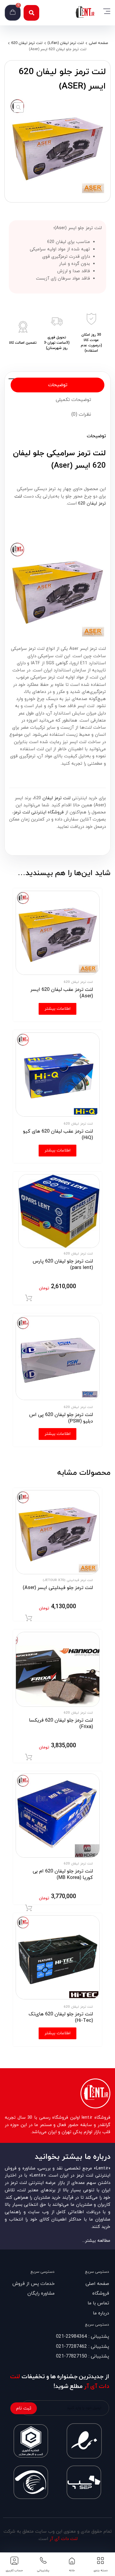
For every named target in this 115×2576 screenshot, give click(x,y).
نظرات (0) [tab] (81, 415)
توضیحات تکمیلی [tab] (73, 400)
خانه (72, 2571)
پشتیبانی (43, 2571)
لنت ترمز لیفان (56, 798)
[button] (31, 13)
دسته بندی (101, 2571)
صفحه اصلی (98, 43)
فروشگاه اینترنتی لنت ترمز (39, 812)
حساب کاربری (14, 2571)
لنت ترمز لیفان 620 (27, 43)
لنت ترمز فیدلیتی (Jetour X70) (68, 1580)
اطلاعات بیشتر (57, 1009)
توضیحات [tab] (58, 385)
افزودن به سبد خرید (29, 1298)
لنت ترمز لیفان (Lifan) (66, 43)
